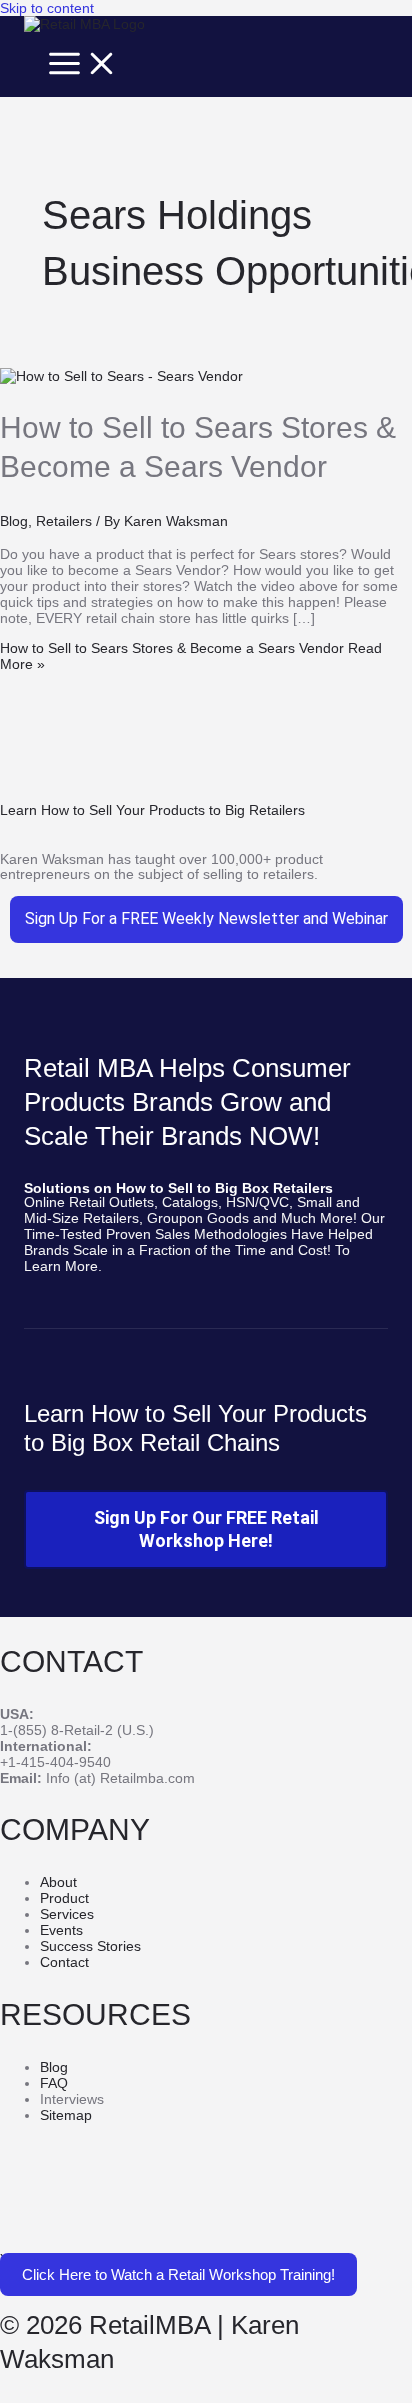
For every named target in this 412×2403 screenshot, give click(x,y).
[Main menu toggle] (83, 64)
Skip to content (47, 8)
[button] (178, 2274)
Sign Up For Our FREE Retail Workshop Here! (206, 1529)
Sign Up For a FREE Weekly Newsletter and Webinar (206, 918)
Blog (14, 521)
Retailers (64, 521)
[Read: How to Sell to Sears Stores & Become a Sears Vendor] (121, 376)
